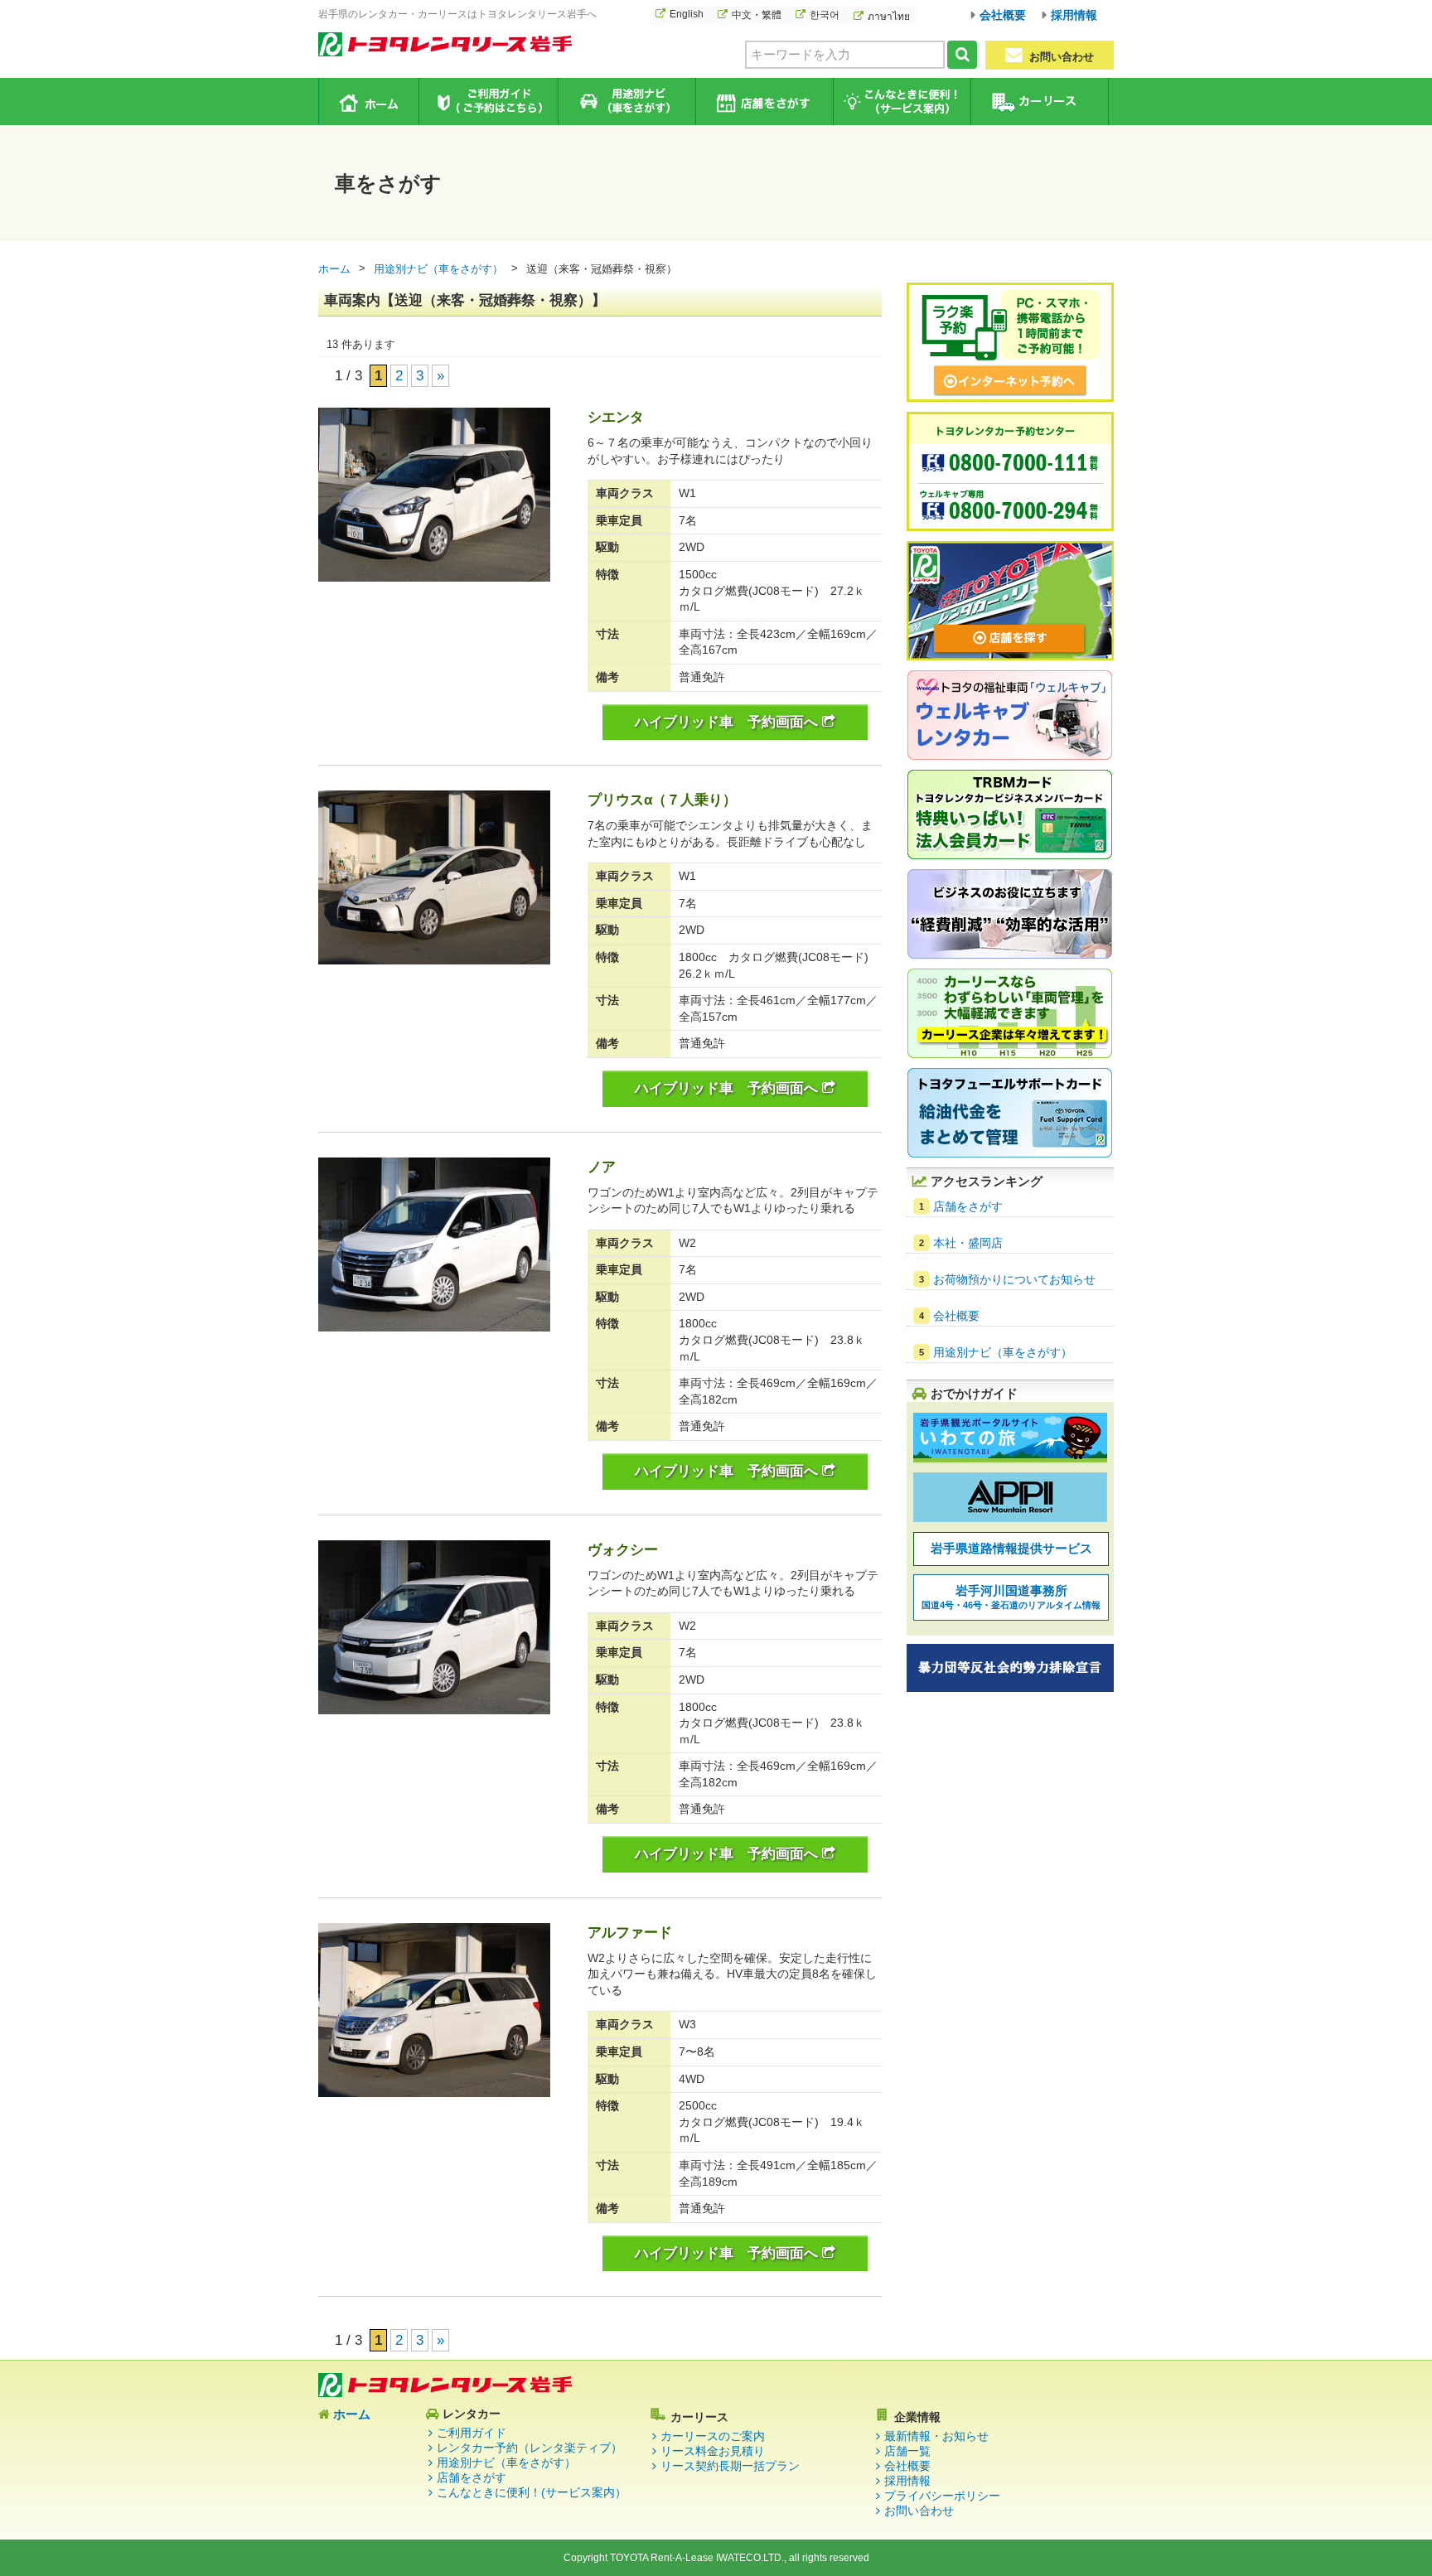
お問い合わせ (1060, 57)
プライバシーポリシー (942, 2496)
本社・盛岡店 (968, 1243)
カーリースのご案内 (713, 2436)
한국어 (825, 15)
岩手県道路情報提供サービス (1011, 1548)
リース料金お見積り (713, 2451)
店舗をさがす (764, 101)
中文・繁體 (757, 15)
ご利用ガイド (489, 101)
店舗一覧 (907, 2451)
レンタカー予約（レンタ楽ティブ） (530, 2448)
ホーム (369, 101)
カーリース (1039, 101)
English (687, 14)
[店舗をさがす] (1010, 657)
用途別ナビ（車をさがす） (626, 101)
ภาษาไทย (889, 17)
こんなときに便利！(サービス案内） (532, 2492)
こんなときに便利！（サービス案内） (901, 101)
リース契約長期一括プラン (730, 2466)
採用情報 (1074, 15)
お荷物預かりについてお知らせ (1014, 1279)
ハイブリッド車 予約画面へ (728, 722)
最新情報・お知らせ (936, 2436)
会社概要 (1003, 15)
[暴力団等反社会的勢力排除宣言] (1010, 1689)
